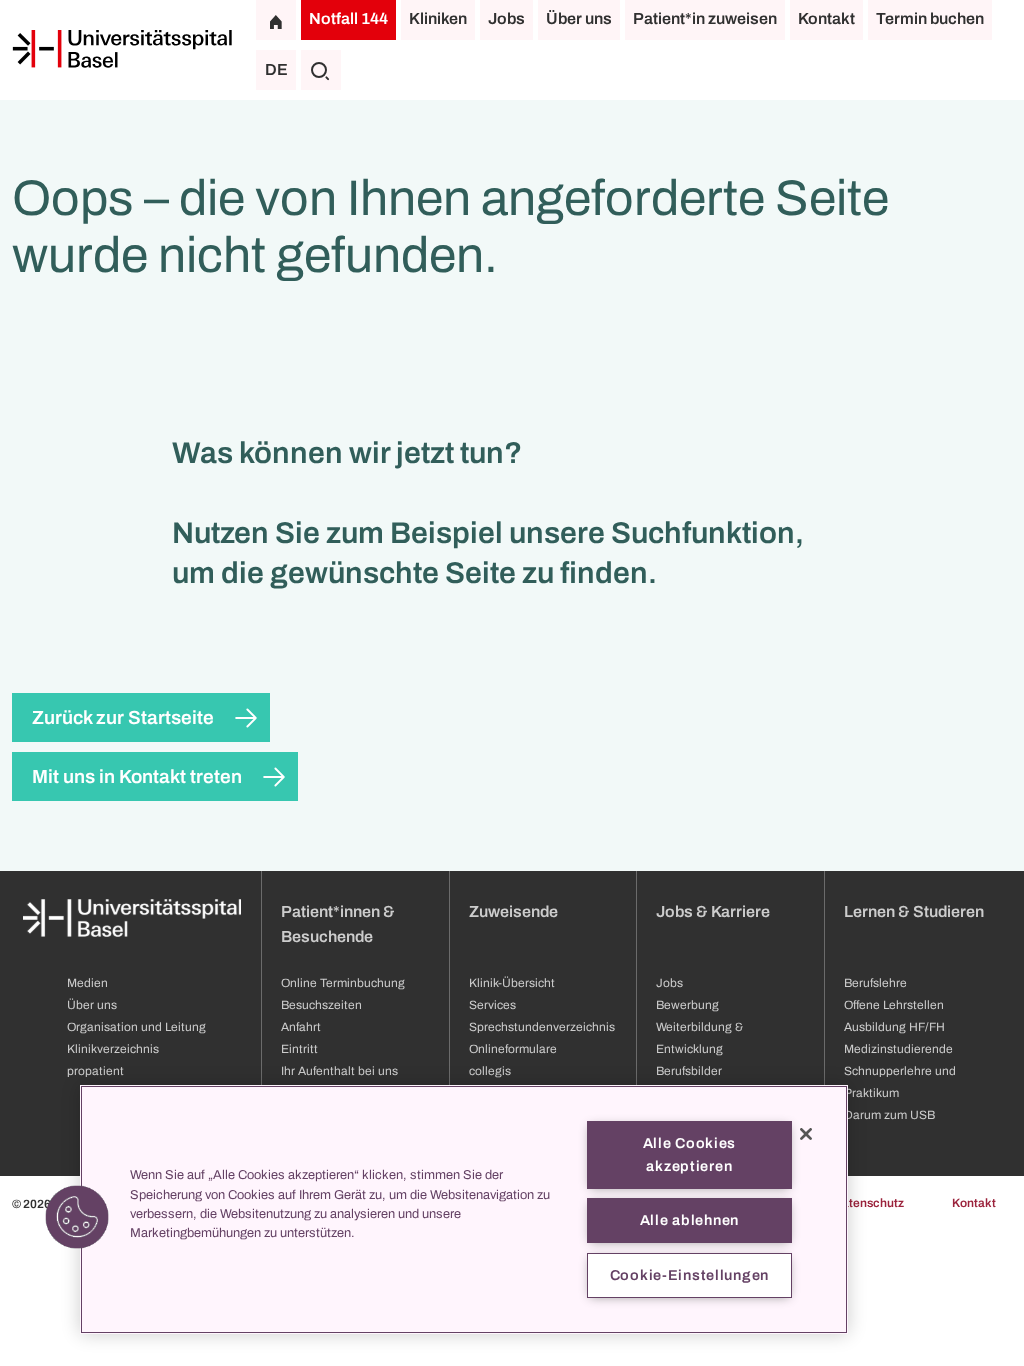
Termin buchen (930, 18)
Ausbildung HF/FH (894, 1027)
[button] (77, 1217)
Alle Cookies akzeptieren (690, 1154)
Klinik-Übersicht (512, 983)
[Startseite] (122, 49)
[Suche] (321, 70)
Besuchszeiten (321, 1005)
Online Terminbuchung (343, 983)
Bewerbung (687, 1005)
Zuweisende (513, 911)
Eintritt (299, 1049)
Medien (87, 983)
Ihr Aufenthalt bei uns (339, 1071)
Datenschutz (868, 1203)
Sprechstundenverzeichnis (542, 1027)
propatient (95, 1071)
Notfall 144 (348, 18)
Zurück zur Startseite (123, 717)
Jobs (506, 18)
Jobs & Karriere (713, 911)
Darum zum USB (889, 1115)
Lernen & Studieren (914, 911)
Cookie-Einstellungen (689, 1275)
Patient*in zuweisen (705, 18)
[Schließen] (806, 1134)
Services (492, 1005)
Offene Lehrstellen (894, 1005)
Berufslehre (875, 983)
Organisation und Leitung (136, 1027)
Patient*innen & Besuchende (338, 924)
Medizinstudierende (898, 1049)
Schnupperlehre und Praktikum (900, 1082)
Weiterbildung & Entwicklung (699, 1038)
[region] (464, 1209)
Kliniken (438, 18)
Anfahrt (301, 1027)
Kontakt (826, 18)
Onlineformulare (513, 1049)
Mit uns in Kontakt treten (137, 776)
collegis (490, 1071)
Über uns (579, 18)
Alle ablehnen (689, 1220)
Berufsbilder (689, 1071)
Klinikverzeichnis (113, 1049)
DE (276, 69)
